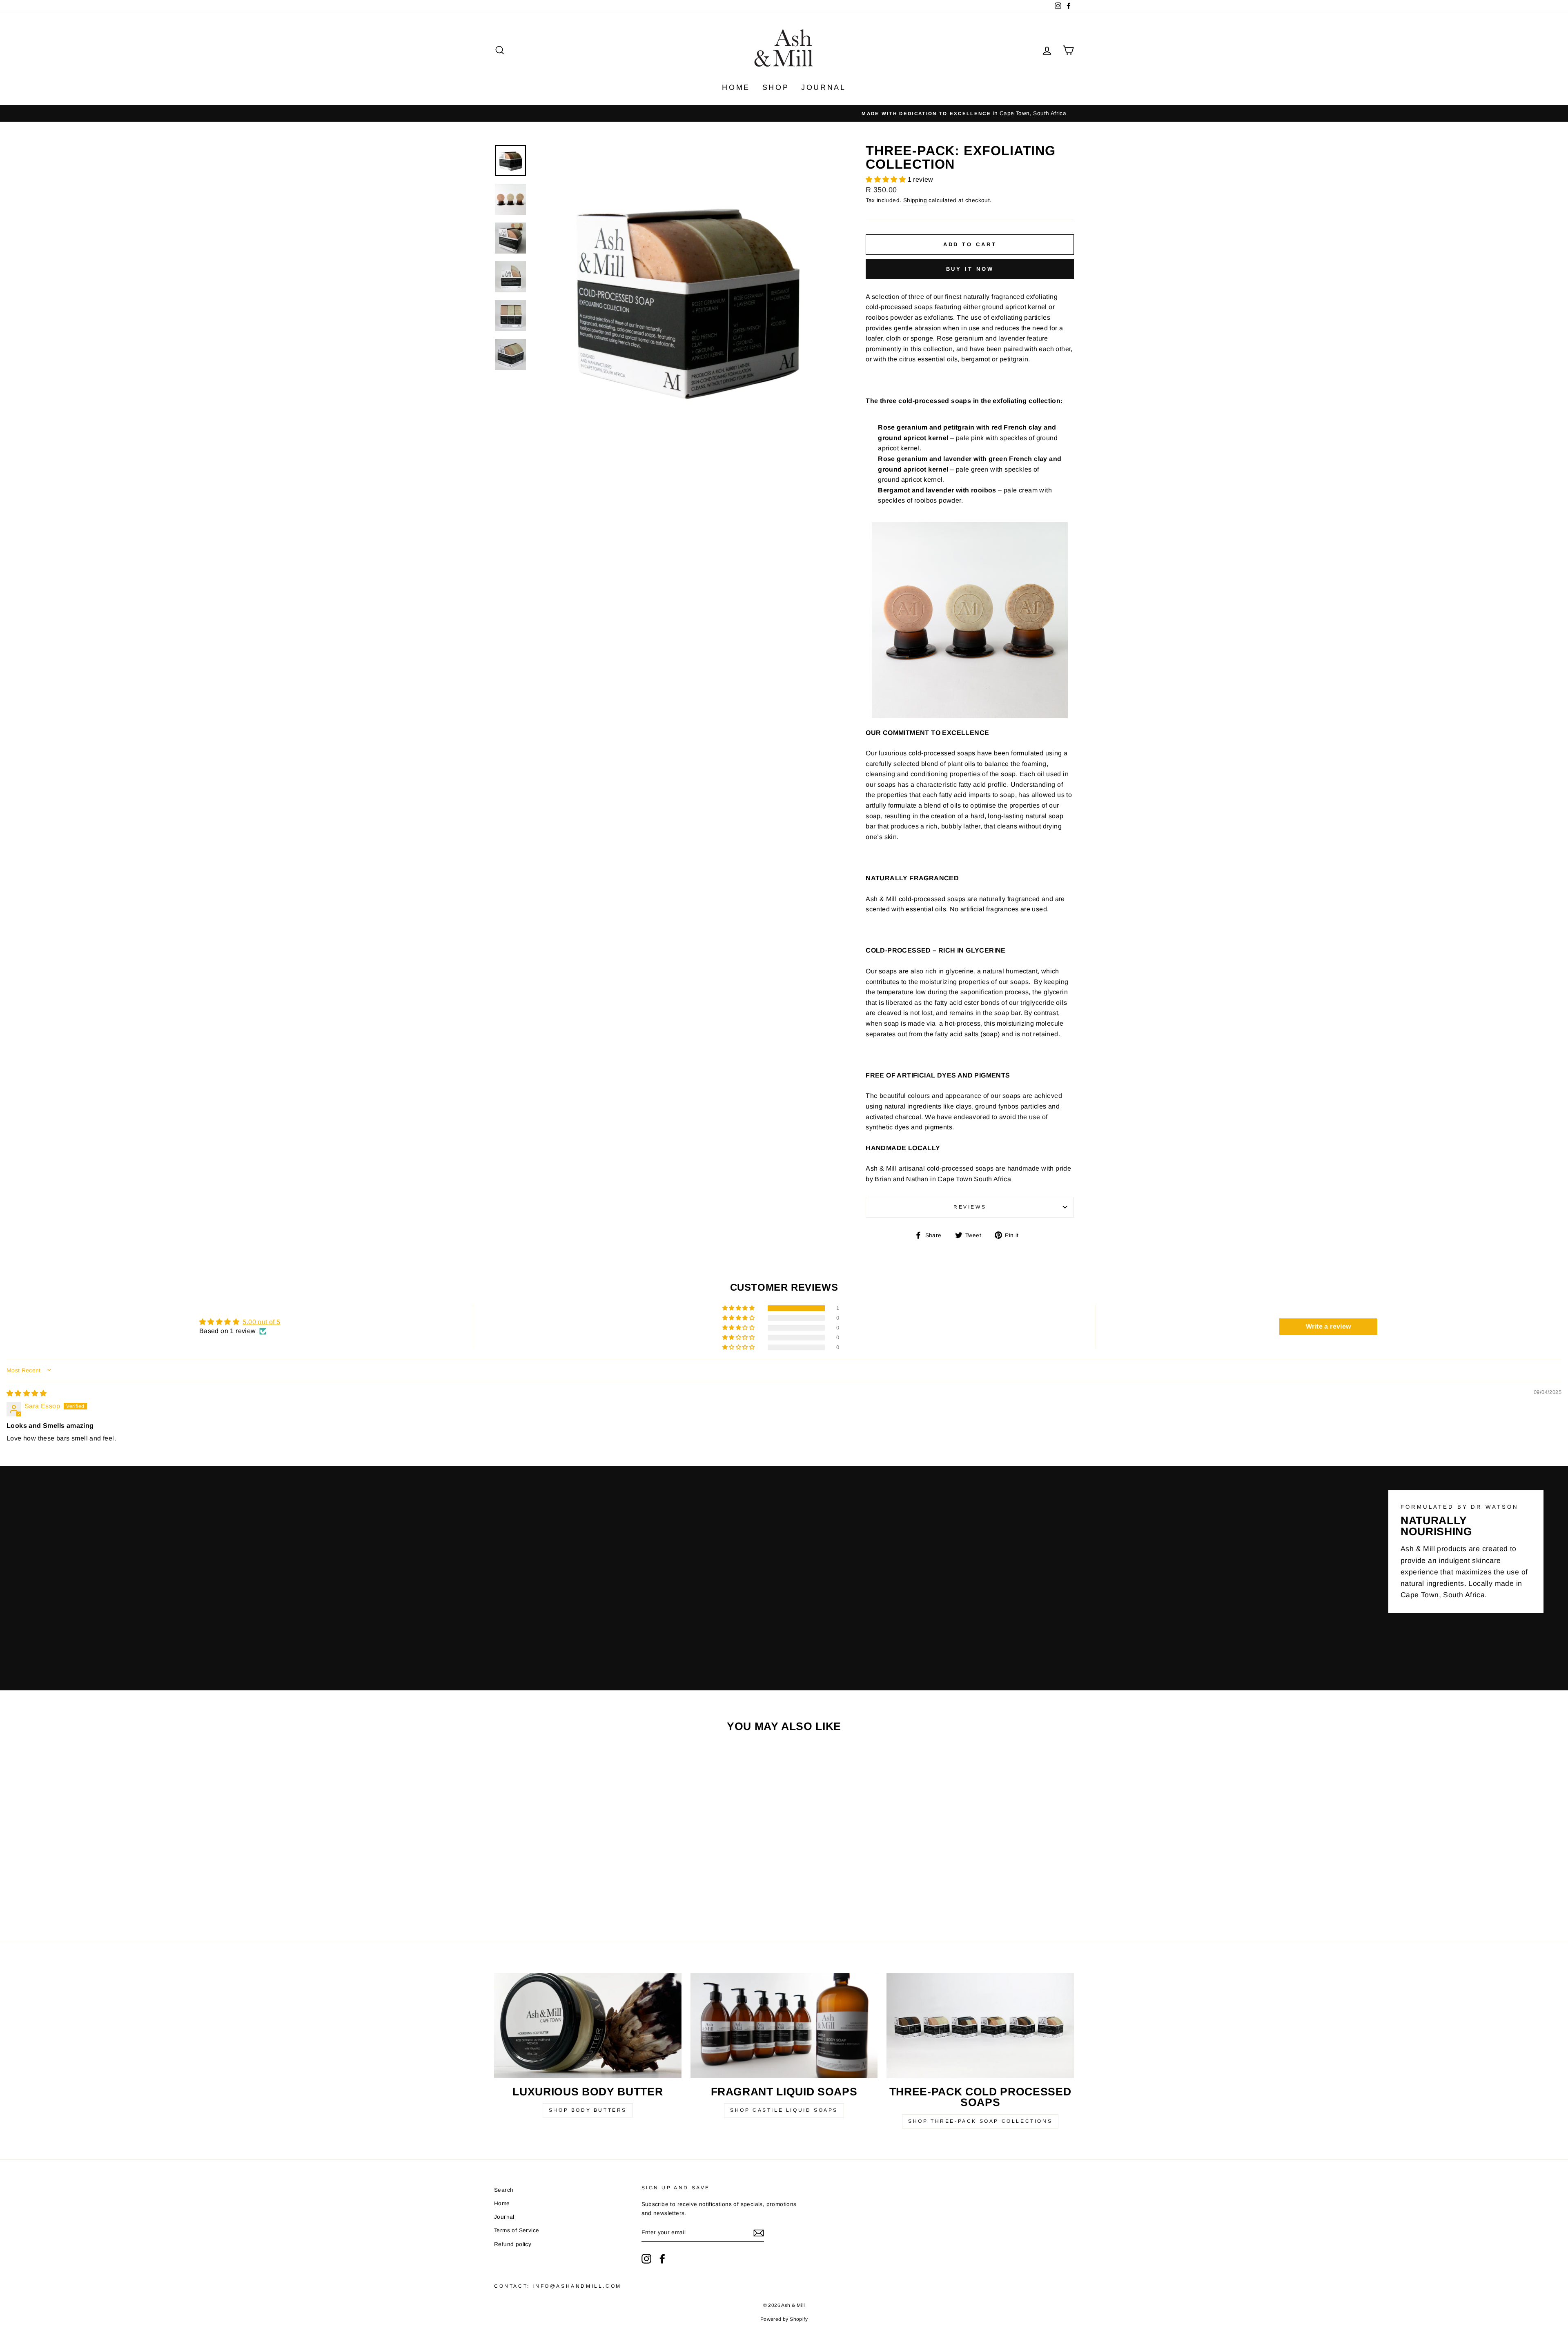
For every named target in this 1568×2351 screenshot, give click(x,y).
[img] (27, 1393)
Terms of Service (517, 2230)
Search (504, 2190)
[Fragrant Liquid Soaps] (784, 2026)
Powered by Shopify (784, 2319)
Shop (776, 87)
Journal (823, 87)
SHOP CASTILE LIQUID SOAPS (784, 2110)
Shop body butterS (588, 2110)
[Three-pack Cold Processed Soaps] (980, 2026)
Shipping (915, 200)
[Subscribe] (759, 2233)
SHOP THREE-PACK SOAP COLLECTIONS (980, 2121)
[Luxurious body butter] (588, 2026)
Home (736, 87)
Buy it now (970, 269)
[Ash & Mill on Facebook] (662, 2259)
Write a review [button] (1329, 1326)
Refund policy (513, 2244)
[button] (886, 179)
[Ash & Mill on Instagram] (646, 2259)
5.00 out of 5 (261, 1322)
